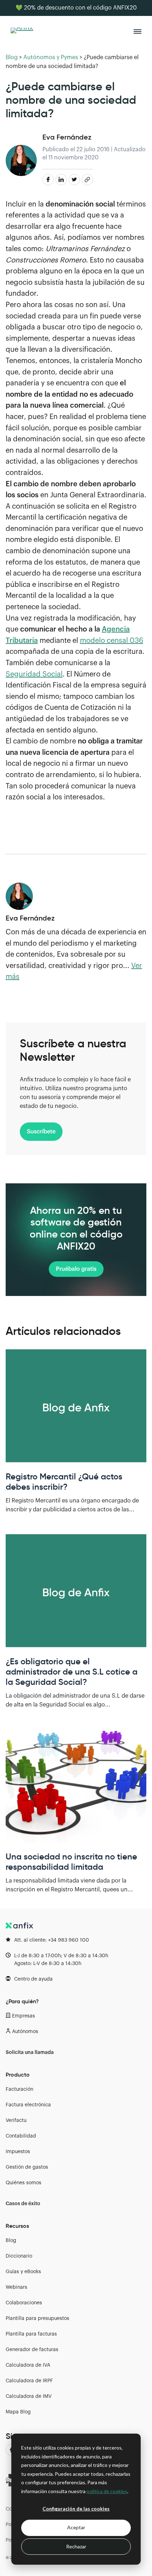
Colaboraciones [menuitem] (24, 2303)
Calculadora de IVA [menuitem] (28, 2365)
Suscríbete (41, 1132)
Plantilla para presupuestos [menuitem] (37, 2319)
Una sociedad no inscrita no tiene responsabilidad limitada (71, 1862)
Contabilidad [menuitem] (21, 2136)
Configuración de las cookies (76, 2509)
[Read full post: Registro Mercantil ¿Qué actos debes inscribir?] (76, 1406)
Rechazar (76, 2546)
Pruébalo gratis (76, 1269)
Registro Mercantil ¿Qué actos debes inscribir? (64, 1482)
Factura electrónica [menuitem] (28, 2105)
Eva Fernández (67, 137)
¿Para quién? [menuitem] (22, 2001)
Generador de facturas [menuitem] (32, 2350)
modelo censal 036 (112, 641)
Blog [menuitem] (11, 2241)
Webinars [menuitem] (16, 2287)
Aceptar (76, 2527)
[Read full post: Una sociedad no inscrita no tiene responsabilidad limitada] (76, 1786)
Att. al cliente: (52, 1940)
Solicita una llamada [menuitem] (30, 2053)
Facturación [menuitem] (19, 2089)
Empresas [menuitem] (24, 2016)
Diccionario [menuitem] (19, 2256)
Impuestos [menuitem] (18, 2152)
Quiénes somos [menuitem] (24, 2183)
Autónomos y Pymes (51, 57)
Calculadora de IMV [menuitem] (29, 2396)
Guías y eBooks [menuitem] (23, 2272)
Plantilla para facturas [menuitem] (31, 2334)
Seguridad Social (34, 674)
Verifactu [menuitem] (16, 2121)
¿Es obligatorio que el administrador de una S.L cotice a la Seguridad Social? (72, 1672)
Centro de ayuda (33, 1979)
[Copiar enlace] (87, 180)
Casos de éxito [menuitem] (23, 2204)
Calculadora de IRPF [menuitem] (29, 2381)
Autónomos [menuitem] (25, 2032)
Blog (12, 57)
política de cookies (107, 2491)
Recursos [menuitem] (17, 2226)
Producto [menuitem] (18, 2074)
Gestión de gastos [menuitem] (27, 2167)
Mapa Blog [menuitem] (18, 2412)
